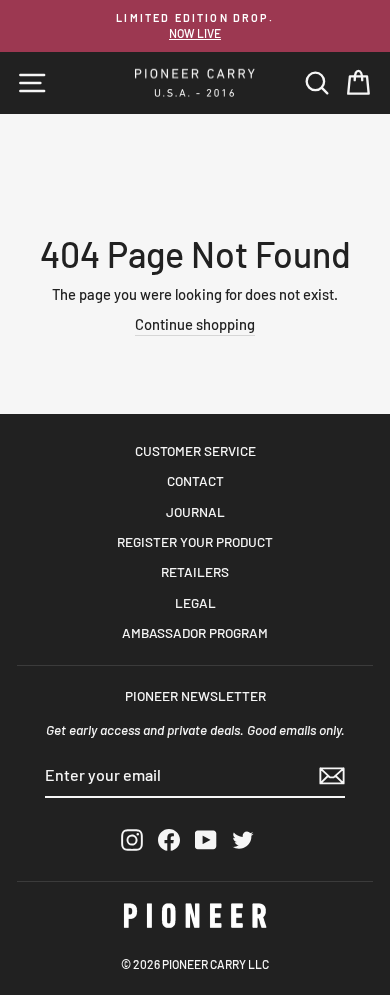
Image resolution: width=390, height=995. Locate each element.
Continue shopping (195, 324)
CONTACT (195, 480)
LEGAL (195, 602)
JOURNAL (195, 511)
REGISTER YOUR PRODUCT (195, 541)
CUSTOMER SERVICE (195, 450)
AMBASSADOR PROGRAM (195, 632)
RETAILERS (195, 571)
